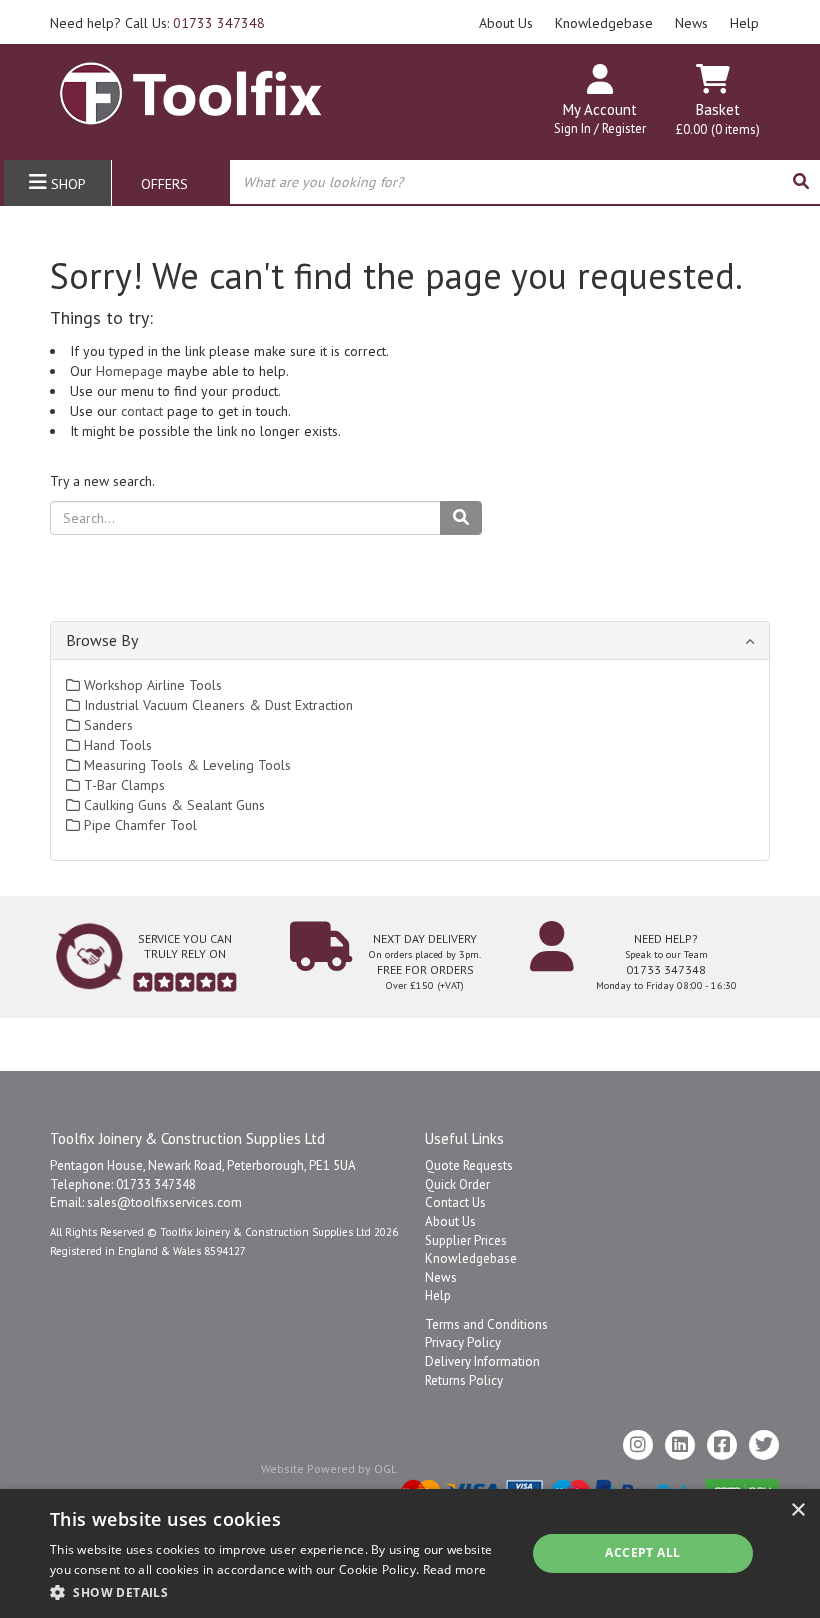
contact (142, 411)
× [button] (797, 1510)
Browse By (102, 640)
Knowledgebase (604, 23)
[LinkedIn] (680, 1445)
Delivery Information (482, 1361)
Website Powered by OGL (329, 1468)
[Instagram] (638, 1445)
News (691, 23)
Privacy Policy (463, 1342)
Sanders (106, 725)
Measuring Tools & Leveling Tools (185, 765)
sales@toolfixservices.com (164, 1202)
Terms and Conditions (486, 1324)
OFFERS (164, 184)
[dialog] (410, 1553)
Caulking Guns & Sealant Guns (172, 805)
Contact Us (455, 1202)
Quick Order (457, 1184)
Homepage (129, 371)
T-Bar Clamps (122, 785)
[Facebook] (722, 1445)
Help (744, 23)
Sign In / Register (600, 128)
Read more (455, 1569)
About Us (506, 23)
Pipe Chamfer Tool (138, 825)
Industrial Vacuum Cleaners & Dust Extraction (216, 705)
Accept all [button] (642, 1552)
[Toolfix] (191, 85)
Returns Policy (464, 1380)
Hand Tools (116, 745)
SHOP (66, 184)
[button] (281, 1591)
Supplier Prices (466, 1240)
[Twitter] (764, 1445)
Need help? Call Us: (157, 23)
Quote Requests (469, 1165)
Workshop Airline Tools (151, 685)
